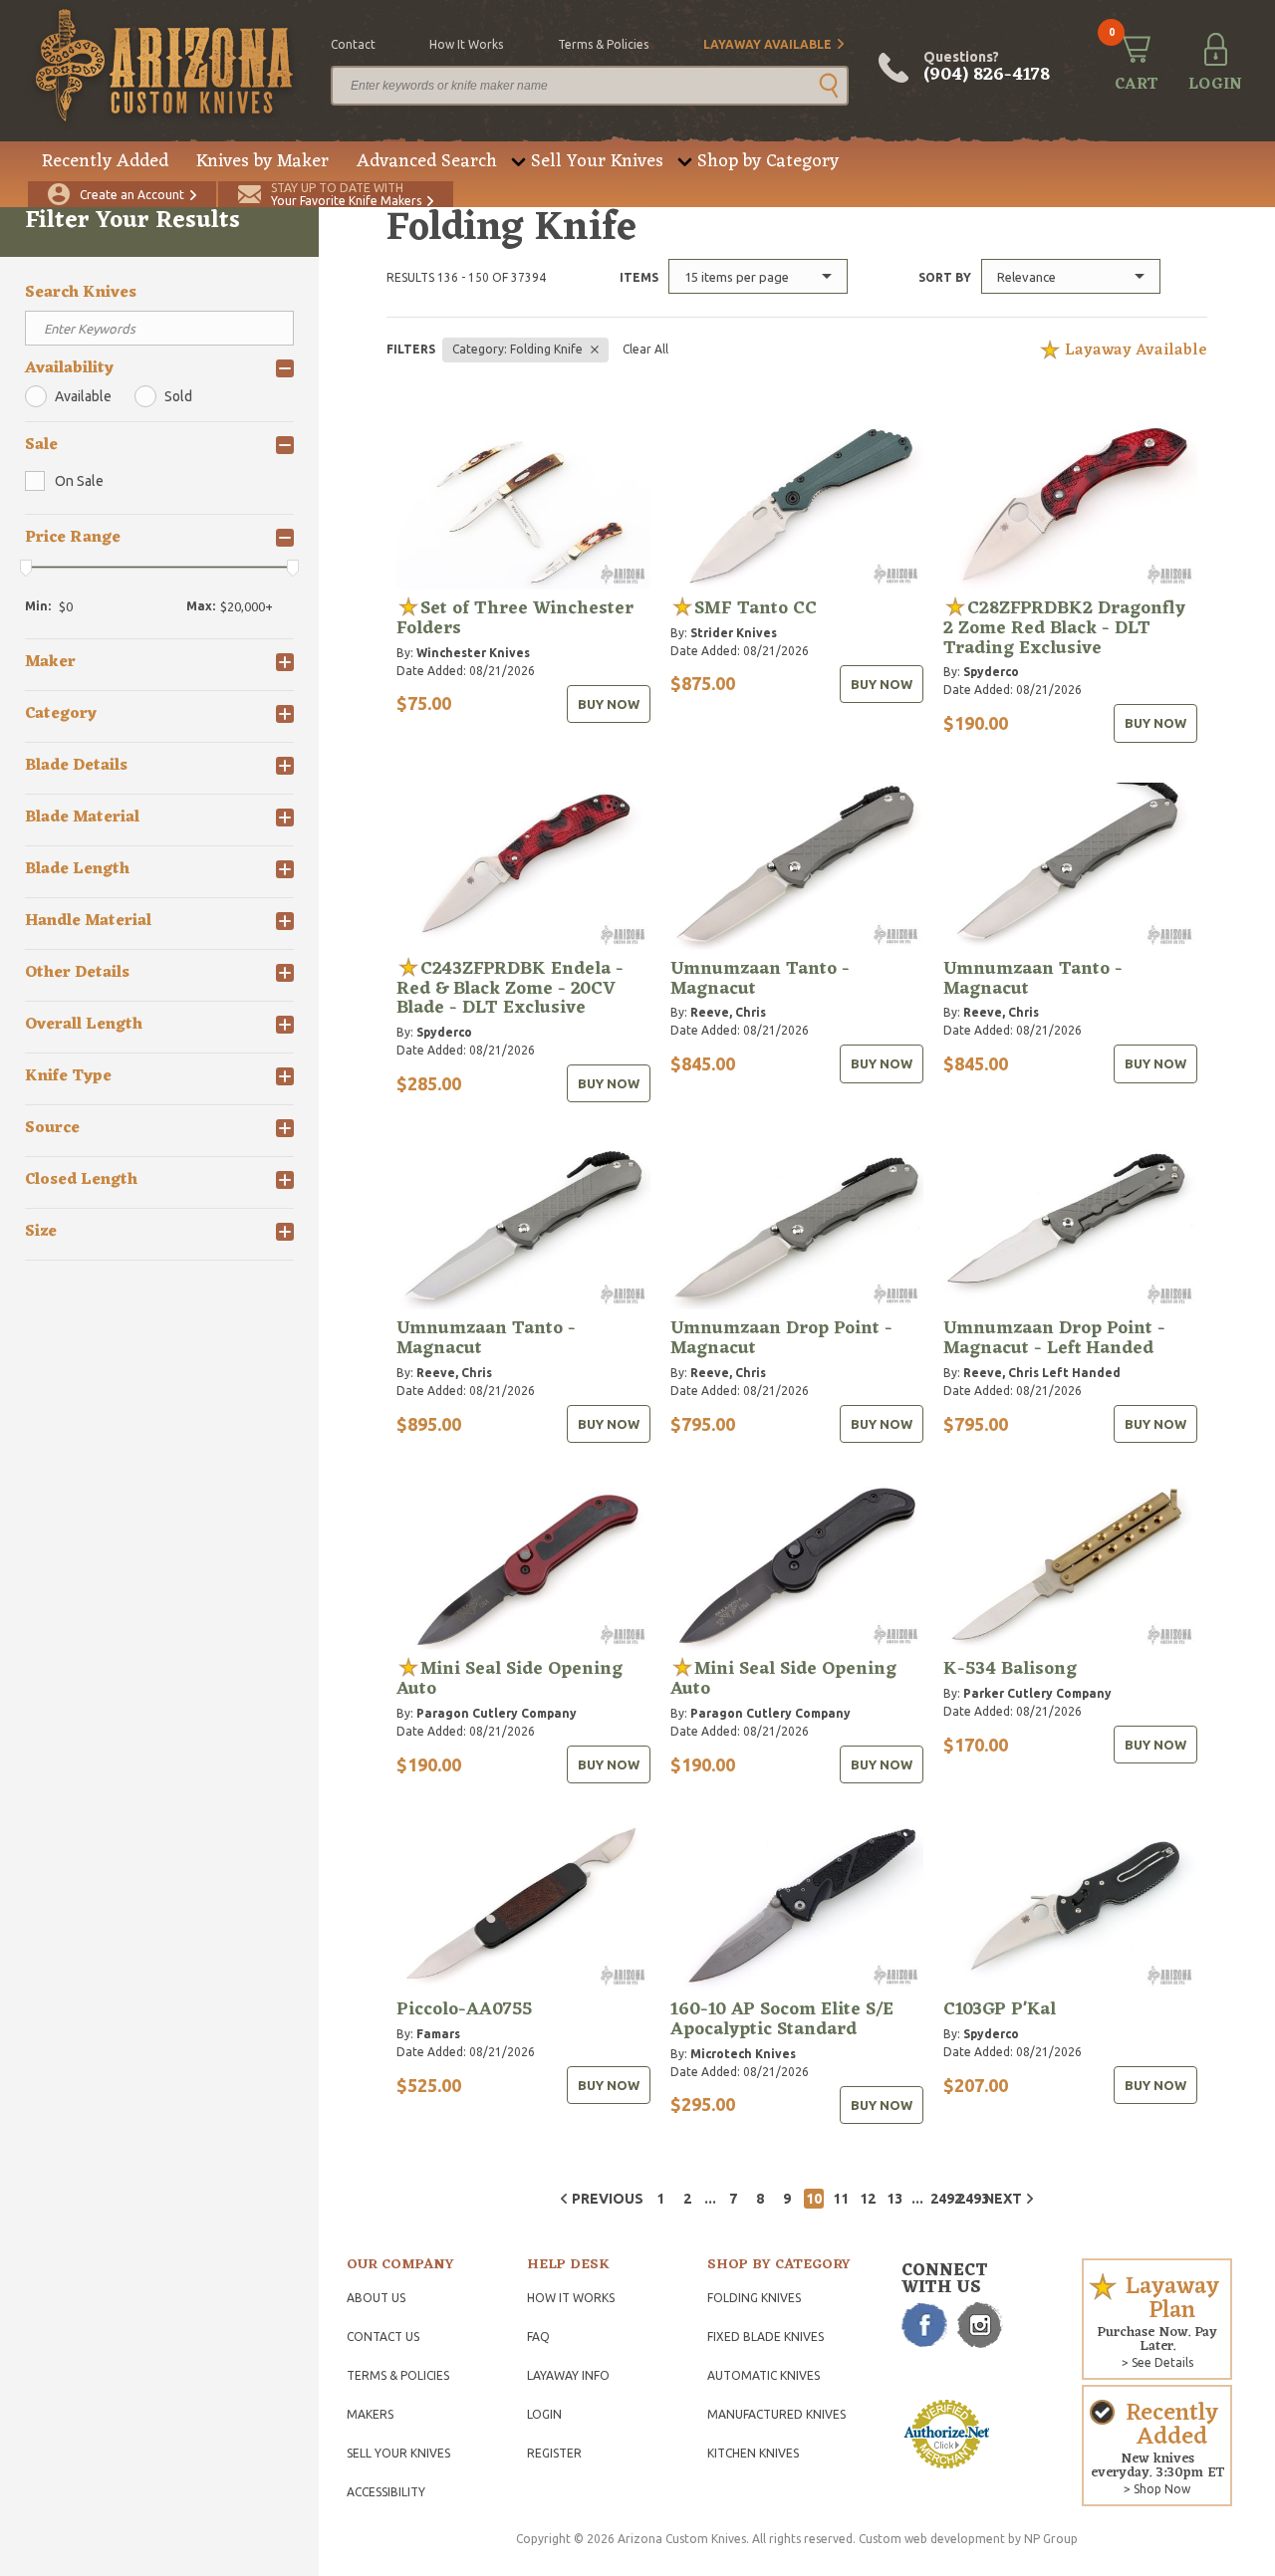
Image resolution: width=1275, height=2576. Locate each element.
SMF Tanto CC (756, 608)
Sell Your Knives (597, 161)
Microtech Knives (743, 2054)
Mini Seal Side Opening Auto (510, 1679)
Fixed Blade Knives (765, 2337)
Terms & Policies (398, 2375)
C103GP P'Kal (1000, 2009)
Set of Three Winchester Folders (515, 618)
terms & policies (603, 44)
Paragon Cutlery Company (497, 1713)
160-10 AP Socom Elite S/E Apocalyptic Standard (782, 2019)
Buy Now (609, 704)
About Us (376, 2298)
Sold (178, 396)
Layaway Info (568, 2375)
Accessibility (386, 2492)
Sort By (945, 277)
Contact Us (383, 2337)
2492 (940, 2199)
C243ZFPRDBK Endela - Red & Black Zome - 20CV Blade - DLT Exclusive (510, 989)
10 (814, 2199)
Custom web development (932, 2539)
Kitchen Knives (753, 2453)
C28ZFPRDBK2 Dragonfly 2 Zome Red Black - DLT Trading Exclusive (1064, 628)
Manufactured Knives (776, 2414)
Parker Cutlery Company (1037, 1693)
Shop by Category (768, 161)
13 (894, 2199)
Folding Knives (754, 2298)
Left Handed (1081, 1373)
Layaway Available (767, 44)
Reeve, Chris (728, 1012)
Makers (370, 2414)
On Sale (79, 481)
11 (841, 2199)
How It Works (571, 2298)
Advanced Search (427, 161)
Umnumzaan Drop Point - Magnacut (781, 1338)
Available (83, 396)
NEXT (1003, 2199)
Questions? (987, 68)
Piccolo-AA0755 (464, 2009)
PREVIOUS (608, 2199)
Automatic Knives (764, 2375)
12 (868, 2199)
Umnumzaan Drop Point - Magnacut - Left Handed (1054, 1338)
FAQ (538, 2337)
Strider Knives (734, 633)
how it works (466, 44)
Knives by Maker (262, 161)
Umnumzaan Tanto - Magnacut (760, 979)
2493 (967, 2199)
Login (544, 2414)
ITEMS (639, 277)
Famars (438, 2034)
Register (554, 2453)
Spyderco (991, 672)
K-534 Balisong (1010, 1669)
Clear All (645, 349)
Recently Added (105, 161)
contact (353, 44)
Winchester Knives (473, 653)
